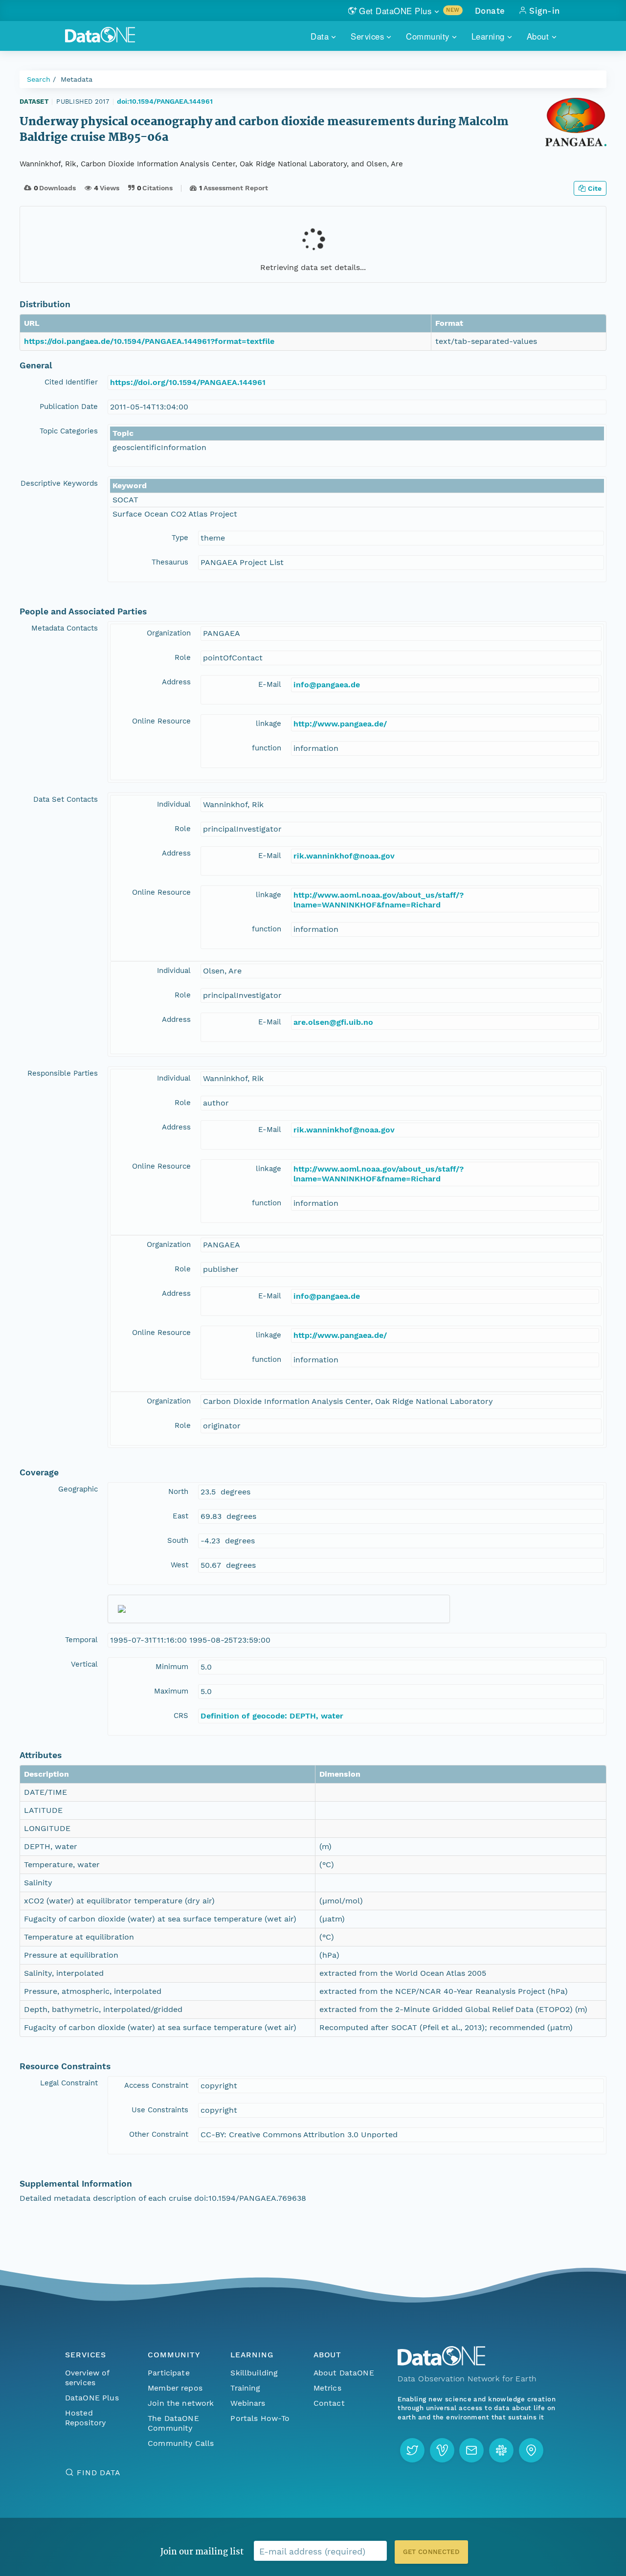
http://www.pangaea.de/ (340, 724)
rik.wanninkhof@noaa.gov (344, 856)
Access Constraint (156, 2085)
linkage (268, 723)
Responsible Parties (63, 1073)
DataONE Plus (92, 2398)
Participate (169, 2373)
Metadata (77, 79)
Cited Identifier (71, 382)
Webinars (248, 2403)
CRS (181, 1716)
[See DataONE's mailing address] (531, 2450)
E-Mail (270, 684)
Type (180, 538)
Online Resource (161, 721)
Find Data (99, 2473)
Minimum (172, 1667)
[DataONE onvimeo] (442, 2450)
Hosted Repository (86, 2418)
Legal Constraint (69, 2083)
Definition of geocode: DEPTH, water (272, 1716)
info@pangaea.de (327, 685)
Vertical (84, 1664)
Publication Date (69, 407)
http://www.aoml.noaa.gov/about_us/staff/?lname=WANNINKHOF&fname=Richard (379, 900)
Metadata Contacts (65, 628)
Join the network (181, 2403)
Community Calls (181, 2443)
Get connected (431, 2552)
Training (245, 2388)
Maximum (171, 1691)
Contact (329, 2403)
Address (176, 682)
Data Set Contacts (66, 799)
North (178, 1491)
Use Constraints (160, 2110)
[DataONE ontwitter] (412, 2450)
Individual (174, 804)
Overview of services (87, 2378)
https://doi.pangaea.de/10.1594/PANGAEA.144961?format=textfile (149, 341)
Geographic (78, 1489)
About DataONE (344, 2373)
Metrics (327, 2388)
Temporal (81, 1640)
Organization (169, 633)
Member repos (175, 2388)
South (178, 1540)
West (179, 1565)
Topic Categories (69, 431)
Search (39, 79)
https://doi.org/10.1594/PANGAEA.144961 (188, 382)
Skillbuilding (254, 2373)
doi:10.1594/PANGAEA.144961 (165, 101)
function (267, 748)
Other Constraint (159, 2134)
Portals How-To (260, 2418)
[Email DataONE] (471, 2450)
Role (183, 657)
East (180, 1516)
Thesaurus (170, 562)
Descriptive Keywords (59, 483)
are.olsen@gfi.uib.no (333, 1022)
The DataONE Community (173, 2423)
